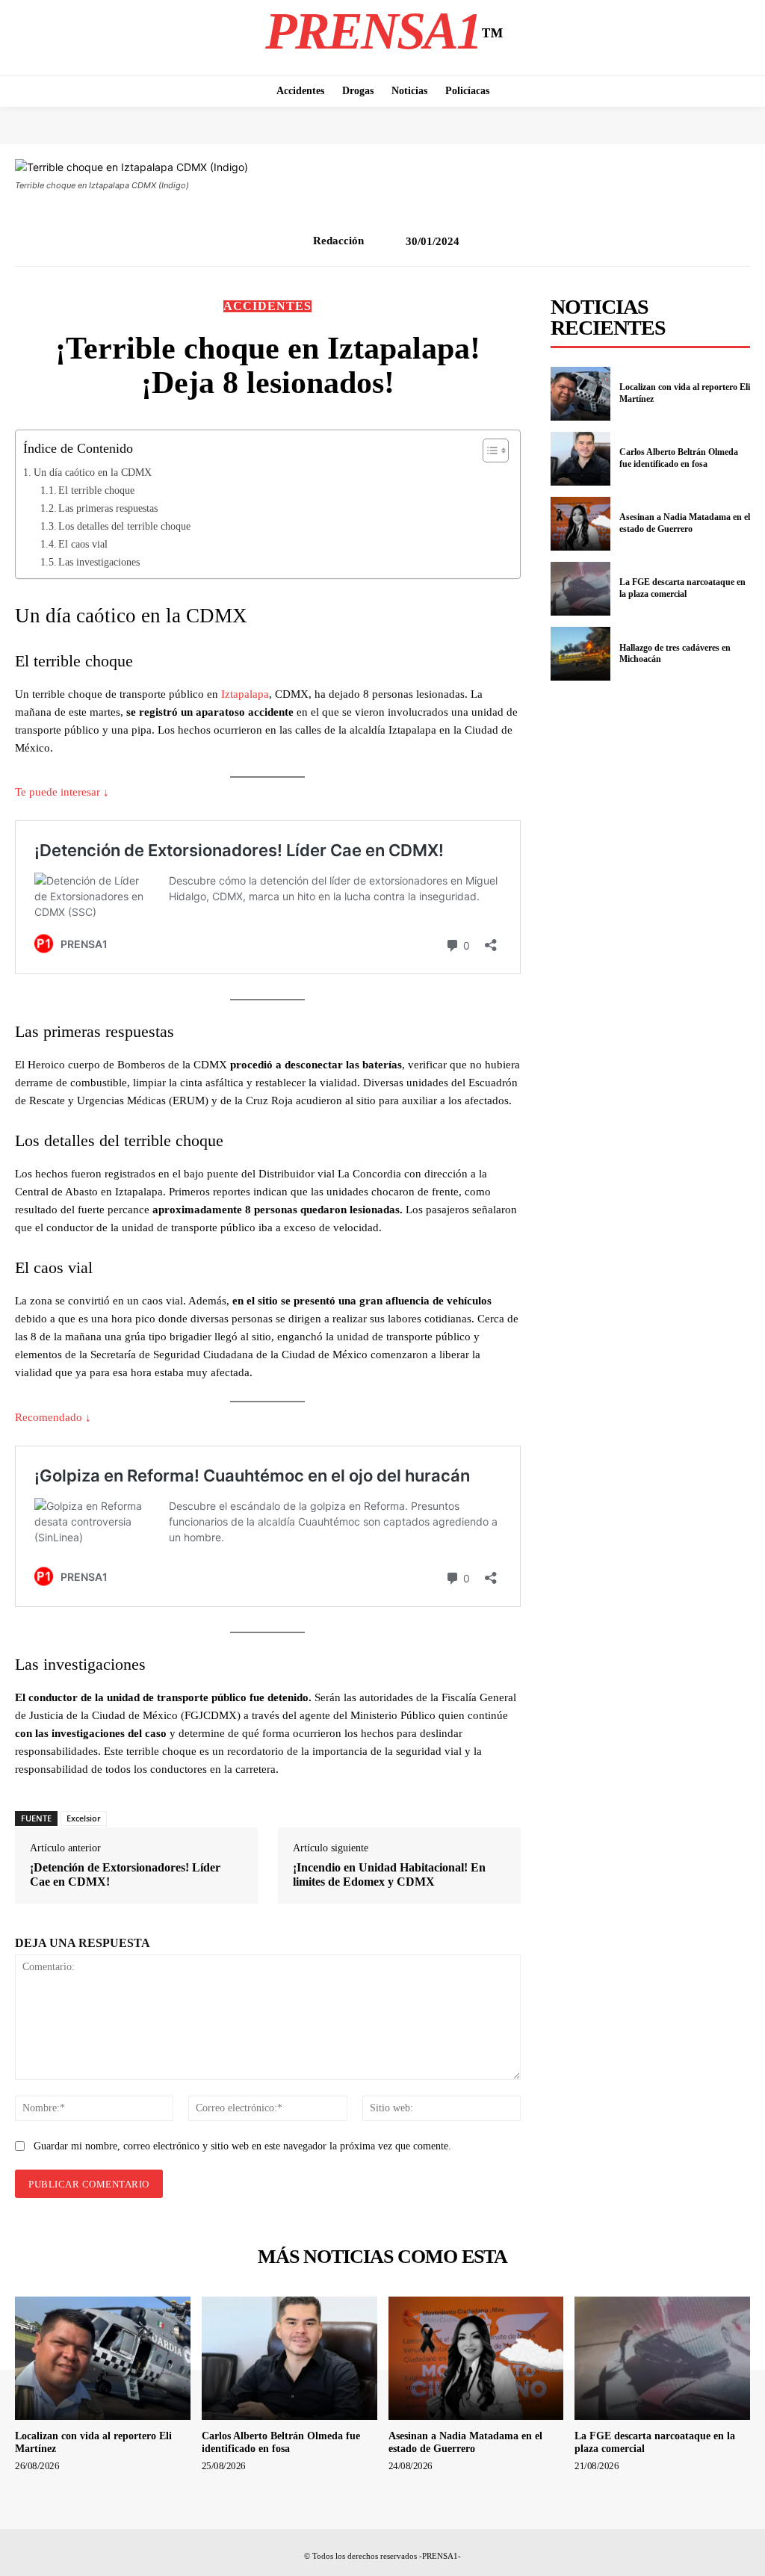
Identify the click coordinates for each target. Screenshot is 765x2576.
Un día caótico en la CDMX (93, 472)
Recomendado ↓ (53, 1417)
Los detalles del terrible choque (124, 526)
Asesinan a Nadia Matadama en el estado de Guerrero (685, 523)
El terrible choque (96, 490)
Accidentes (267, 306)
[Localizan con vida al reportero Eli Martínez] (580, 394)
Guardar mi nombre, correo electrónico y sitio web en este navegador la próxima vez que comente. (242, 2146)
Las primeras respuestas (108, 508)
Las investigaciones (99, 562)
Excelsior (84, 1818)
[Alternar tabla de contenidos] (488, 451)
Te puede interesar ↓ (62, 792)
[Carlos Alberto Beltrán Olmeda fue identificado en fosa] (580, 459)
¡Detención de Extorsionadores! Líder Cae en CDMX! (125, 1874)
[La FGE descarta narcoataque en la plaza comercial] (580, 589)
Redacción (338, 241)
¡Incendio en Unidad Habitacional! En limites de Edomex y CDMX (389, 1874)
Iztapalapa (245, 694)
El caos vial (83, 544)
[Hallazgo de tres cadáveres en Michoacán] (580, 654)
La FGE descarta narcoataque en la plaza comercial (682, 588)
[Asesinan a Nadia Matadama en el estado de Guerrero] (580, 524)
